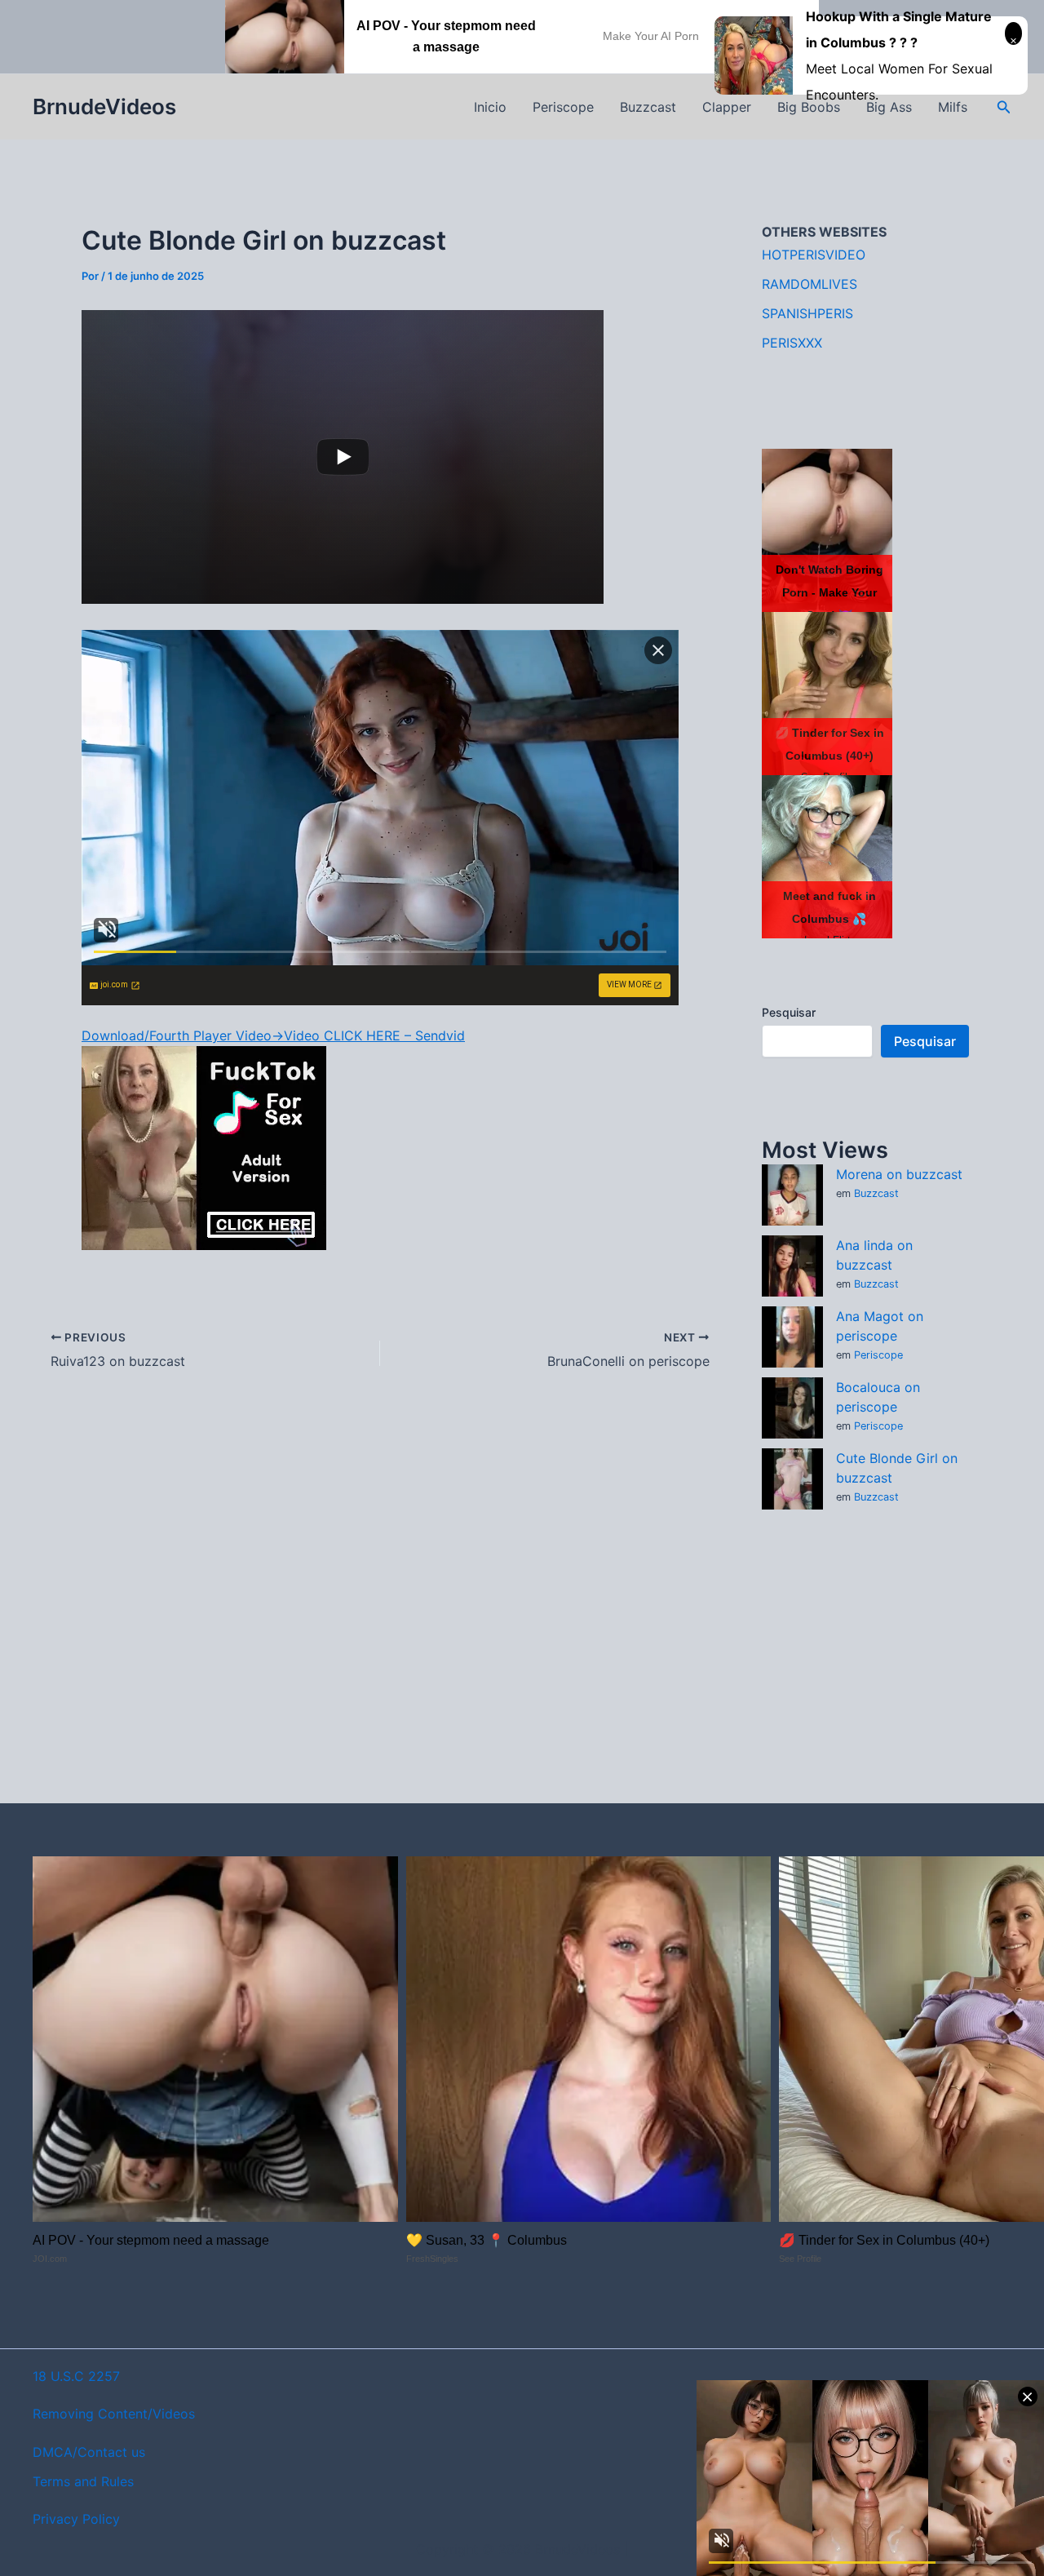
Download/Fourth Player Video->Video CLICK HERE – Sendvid (273, 1035)
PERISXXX (792, 343)
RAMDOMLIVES (810, 284)
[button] (1004, 107)
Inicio (490, 107)
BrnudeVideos (104, 106)
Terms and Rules (83, 2481)
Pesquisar (789, 1012)
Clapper (727, 107)
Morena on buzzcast (899, 1174)
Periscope (563, 107)
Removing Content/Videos (114, 2414)
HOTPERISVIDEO (814, 255)
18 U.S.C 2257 (76, 2376)
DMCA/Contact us (89, 2452)
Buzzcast (648, 107)
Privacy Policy (76, 2519)
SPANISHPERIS (807, 313)
